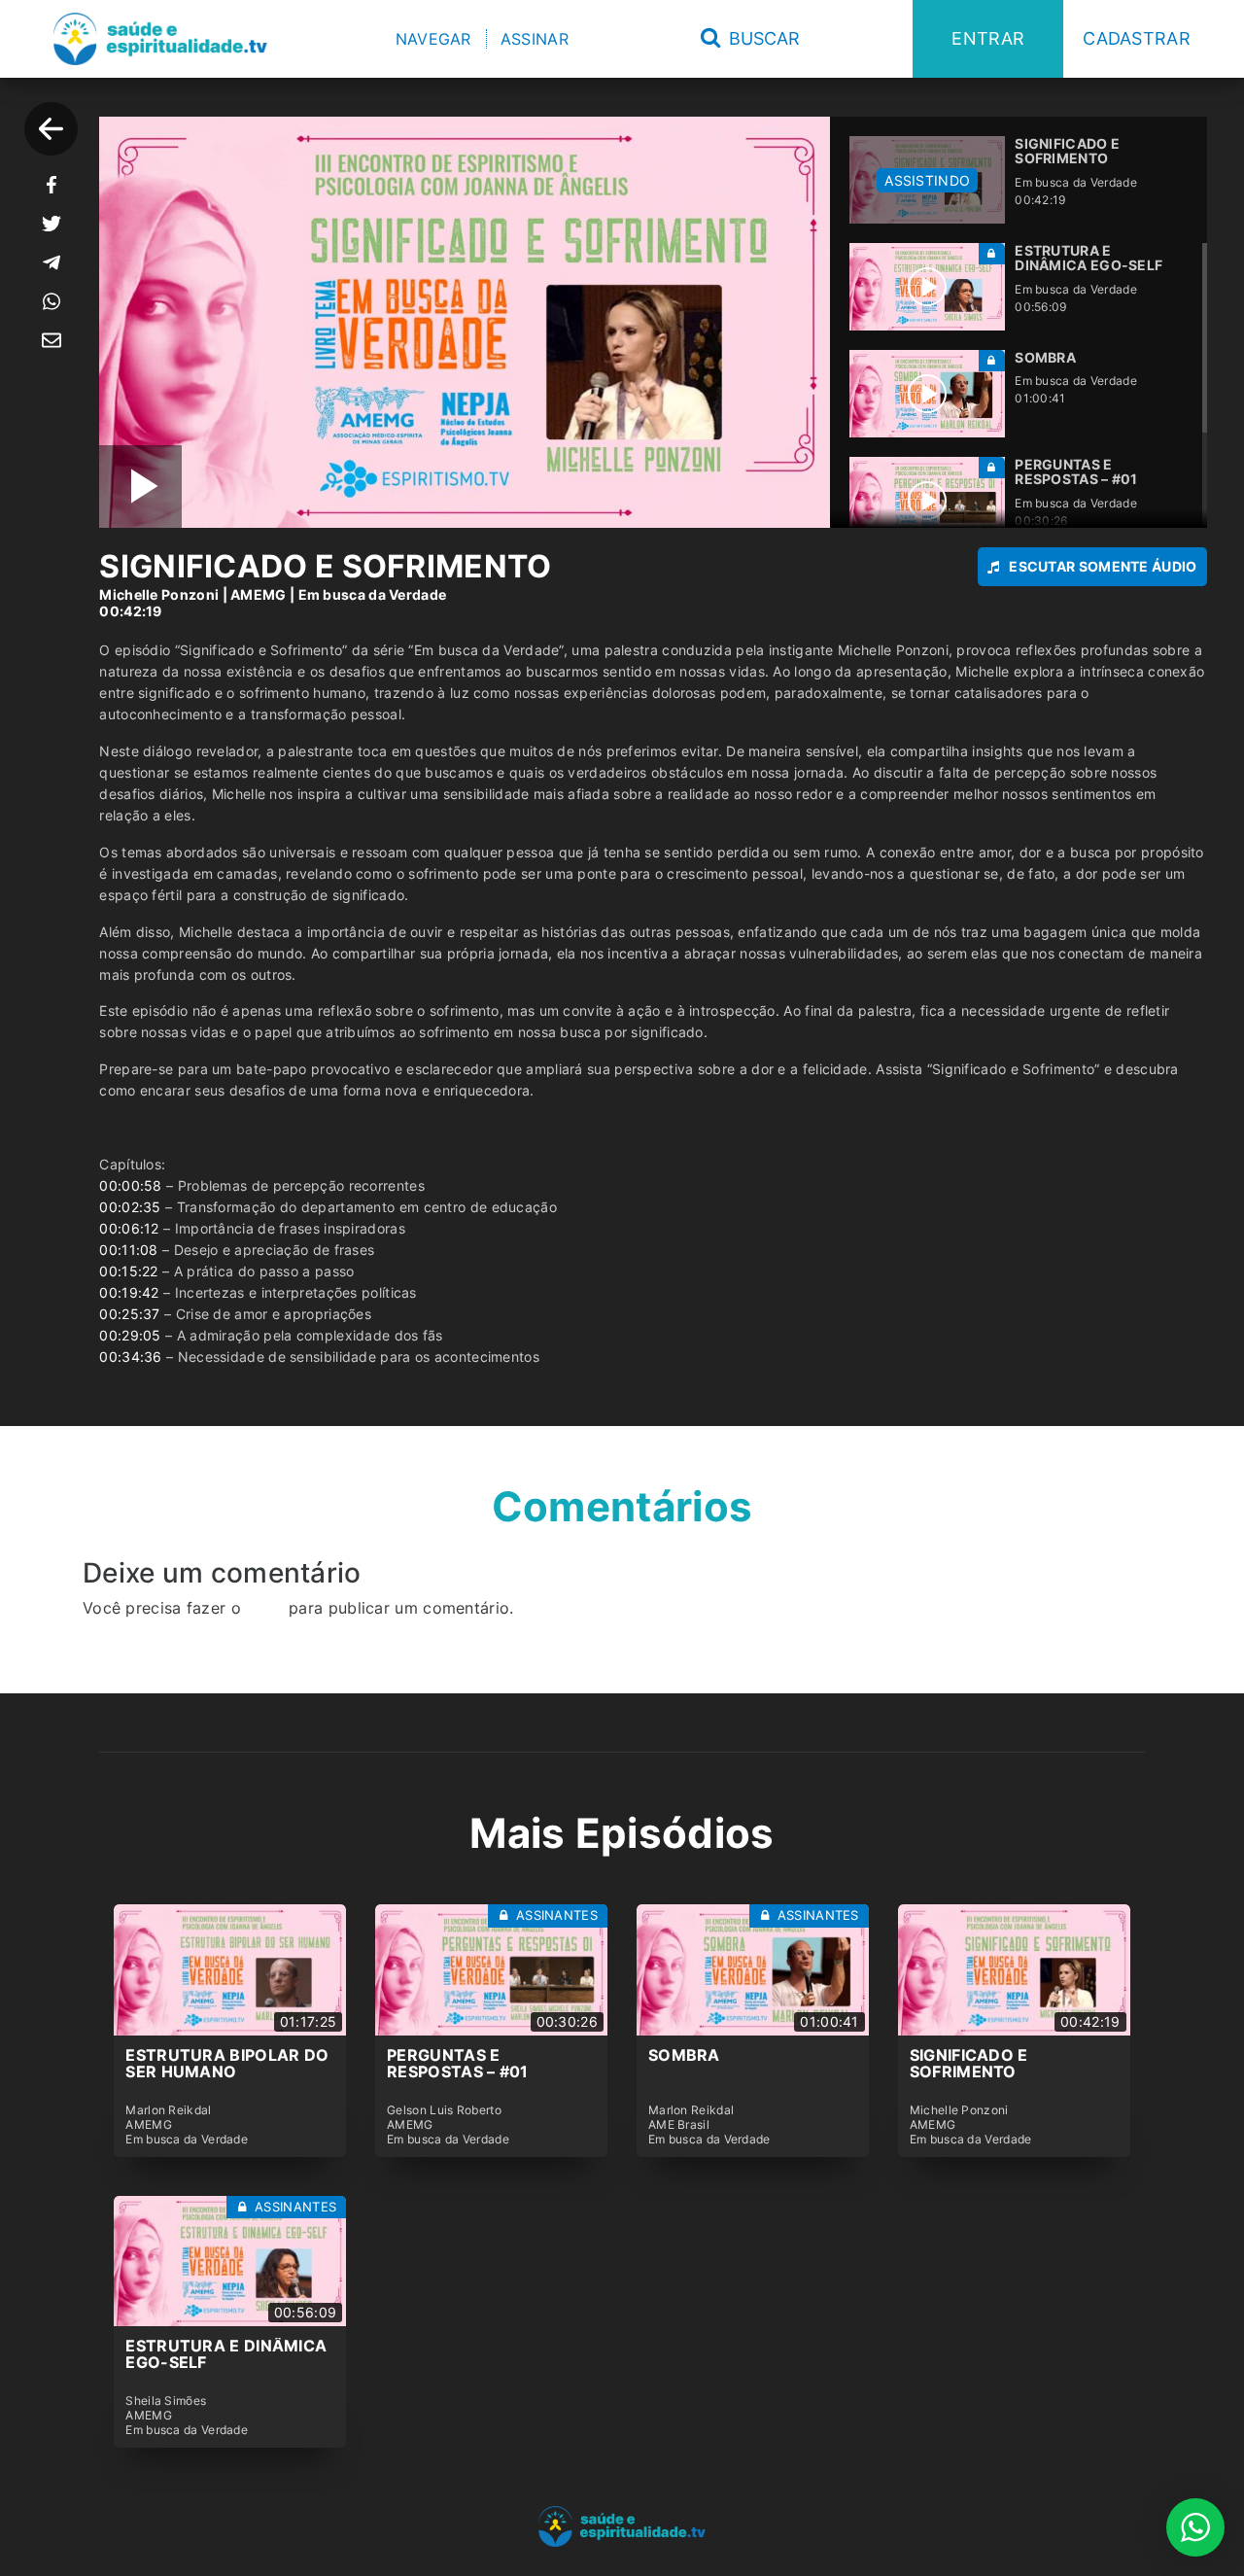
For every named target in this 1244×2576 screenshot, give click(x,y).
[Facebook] (52, 185)
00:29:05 (130, 1335)
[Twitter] (52, 224)
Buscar (762, 38)
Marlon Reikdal (168, 2110)
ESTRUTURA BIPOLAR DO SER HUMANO (227, 2064)
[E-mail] (52, 340)
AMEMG (259, 594)
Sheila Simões (166, 2401)
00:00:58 (130, 1185)
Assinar (535, 39)
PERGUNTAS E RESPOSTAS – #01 (458, 2064)
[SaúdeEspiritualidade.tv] (160, 39)
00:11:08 (128, 1250)
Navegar (433, 39)
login (265, 1608)
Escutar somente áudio (1103, 566)
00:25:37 (129, 1314)
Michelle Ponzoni (159, 594)
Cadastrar (1137, 38)
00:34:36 (130, 1357)
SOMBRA (684, 2055)
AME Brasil (679, 2125)
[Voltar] (51, 129)
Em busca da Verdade (373, 594)
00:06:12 (129, 1228)
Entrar (988, 38)
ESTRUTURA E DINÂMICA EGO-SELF (226, 2354)
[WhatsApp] (52, 301)
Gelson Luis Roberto (444, 2110)
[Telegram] (52, 262)
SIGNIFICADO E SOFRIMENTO (969, 2064)
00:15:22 (128, 1271)
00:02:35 (130, 1207)
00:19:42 (129, 1292)
